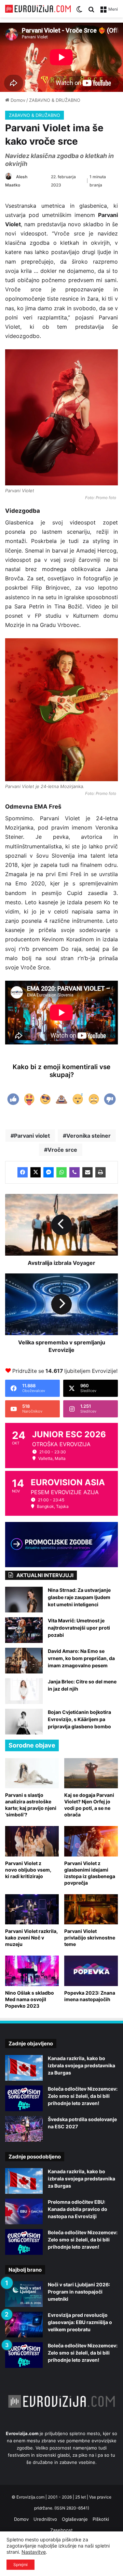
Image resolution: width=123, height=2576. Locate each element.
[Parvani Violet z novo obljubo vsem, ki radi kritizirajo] (32, 1841)
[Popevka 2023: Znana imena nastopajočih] (91, 1971)
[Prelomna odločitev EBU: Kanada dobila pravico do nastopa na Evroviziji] (24, 2211)
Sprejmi (20, 2565)
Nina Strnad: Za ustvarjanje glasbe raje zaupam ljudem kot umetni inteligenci (79, 1597)
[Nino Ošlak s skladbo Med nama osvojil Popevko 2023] (32, 1971)
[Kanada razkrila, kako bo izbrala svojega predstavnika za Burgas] (24, 2068)
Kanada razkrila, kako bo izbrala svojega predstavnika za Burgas (81, 2065)
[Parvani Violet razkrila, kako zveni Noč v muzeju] (32, 1909)
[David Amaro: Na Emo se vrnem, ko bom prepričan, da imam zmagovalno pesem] (24, 1661)
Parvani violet (32, 1136)
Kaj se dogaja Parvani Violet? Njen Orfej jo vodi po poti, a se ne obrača (89, 1805)
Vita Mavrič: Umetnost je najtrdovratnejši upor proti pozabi (79, 1628)
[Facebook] (23, 1172)
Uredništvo (45, 2519)
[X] (36, 1172)
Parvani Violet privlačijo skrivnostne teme (90, 1938)
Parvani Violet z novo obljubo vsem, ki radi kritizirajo (28, 1870)
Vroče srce (62, 1150)
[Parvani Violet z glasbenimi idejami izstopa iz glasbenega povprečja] (91, 1841)
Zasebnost (61, 2530)
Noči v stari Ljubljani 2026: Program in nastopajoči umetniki (79, 2292)
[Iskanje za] (91, 11)
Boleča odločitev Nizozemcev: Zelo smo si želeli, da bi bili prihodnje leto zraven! (83, 2096)
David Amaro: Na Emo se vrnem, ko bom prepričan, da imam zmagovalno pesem (81, 1658)
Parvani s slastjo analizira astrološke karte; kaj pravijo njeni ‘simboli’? (31, 1805)
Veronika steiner (88, 1136)
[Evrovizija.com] (38, 9)
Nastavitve (34, 2552)
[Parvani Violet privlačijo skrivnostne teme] (91, 1909)
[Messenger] (49, 1172)
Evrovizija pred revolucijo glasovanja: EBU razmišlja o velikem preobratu (80, 2322)
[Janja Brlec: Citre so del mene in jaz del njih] (24, 1691)
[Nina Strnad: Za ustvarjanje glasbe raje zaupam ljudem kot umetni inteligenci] (24, 1600)
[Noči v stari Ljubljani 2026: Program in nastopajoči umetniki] (24, 2294)
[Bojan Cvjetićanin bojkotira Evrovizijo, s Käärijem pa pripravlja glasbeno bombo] (24, 1722)
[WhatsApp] (61, 1172)
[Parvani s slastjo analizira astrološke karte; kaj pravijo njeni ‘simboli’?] (32, 1773)
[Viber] (74, 1172)
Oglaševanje (75, 2519)
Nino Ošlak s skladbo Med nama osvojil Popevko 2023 (30, 1999)
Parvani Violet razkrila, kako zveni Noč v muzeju (31, 1938)
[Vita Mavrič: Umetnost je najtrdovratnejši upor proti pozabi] (24, 1630)
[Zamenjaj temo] (79, 11)
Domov (17, 100)
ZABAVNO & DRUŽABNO (55, 100)
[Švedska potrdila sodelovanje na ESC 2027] (24, 2129)
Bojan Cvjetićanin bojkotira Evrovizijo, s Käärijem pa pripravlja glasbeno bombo (79, 1719)
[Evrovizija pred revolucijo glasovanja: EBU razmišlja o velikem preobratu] (24, 2325)
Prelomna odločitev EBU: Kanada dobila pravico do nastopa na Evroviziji (78, 2209)
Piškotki (101, 2519)
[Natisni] (100, 1172)
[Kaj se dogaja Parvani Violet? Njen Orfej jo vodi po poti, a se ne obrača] (91, 1773)
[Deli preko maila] (87, 1172)
